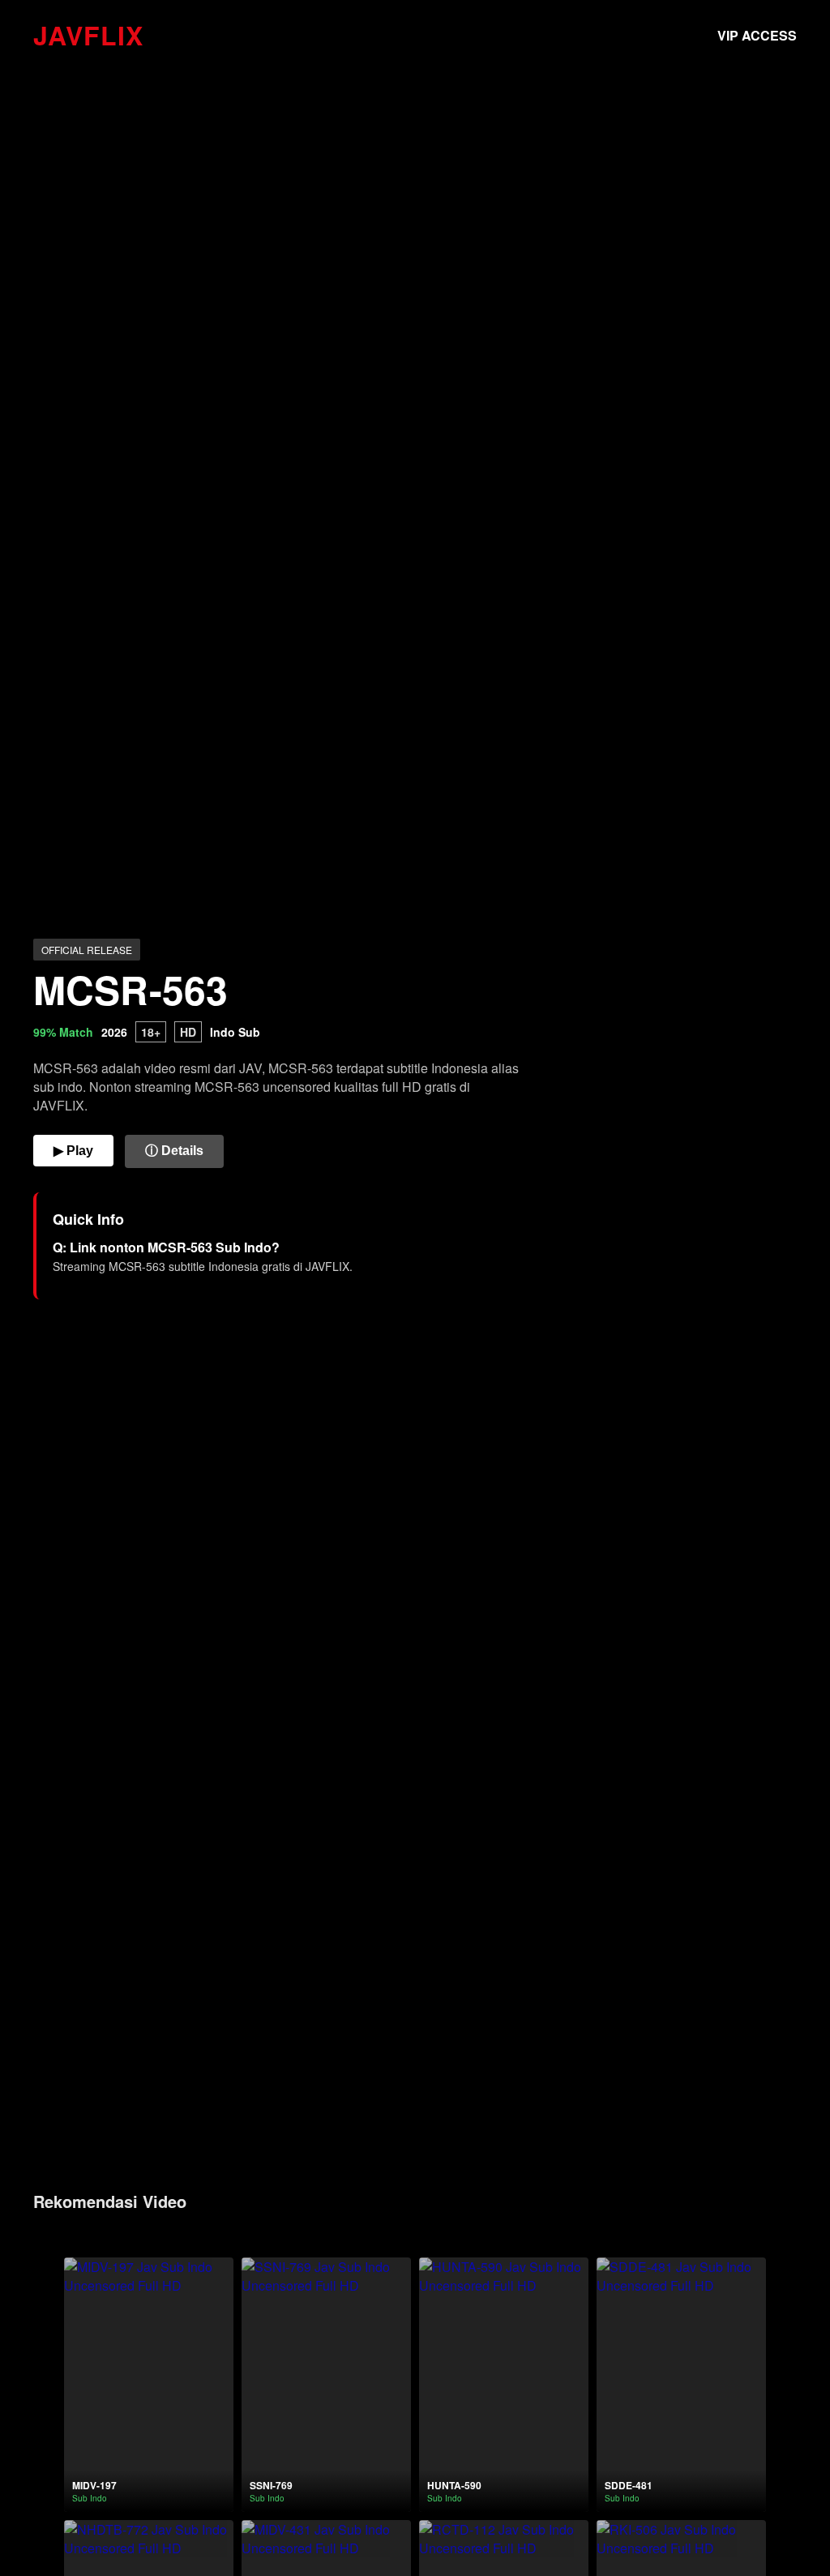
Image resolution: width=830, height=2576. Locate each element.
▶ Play (73, 1151)
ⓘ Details (174, 1151)
